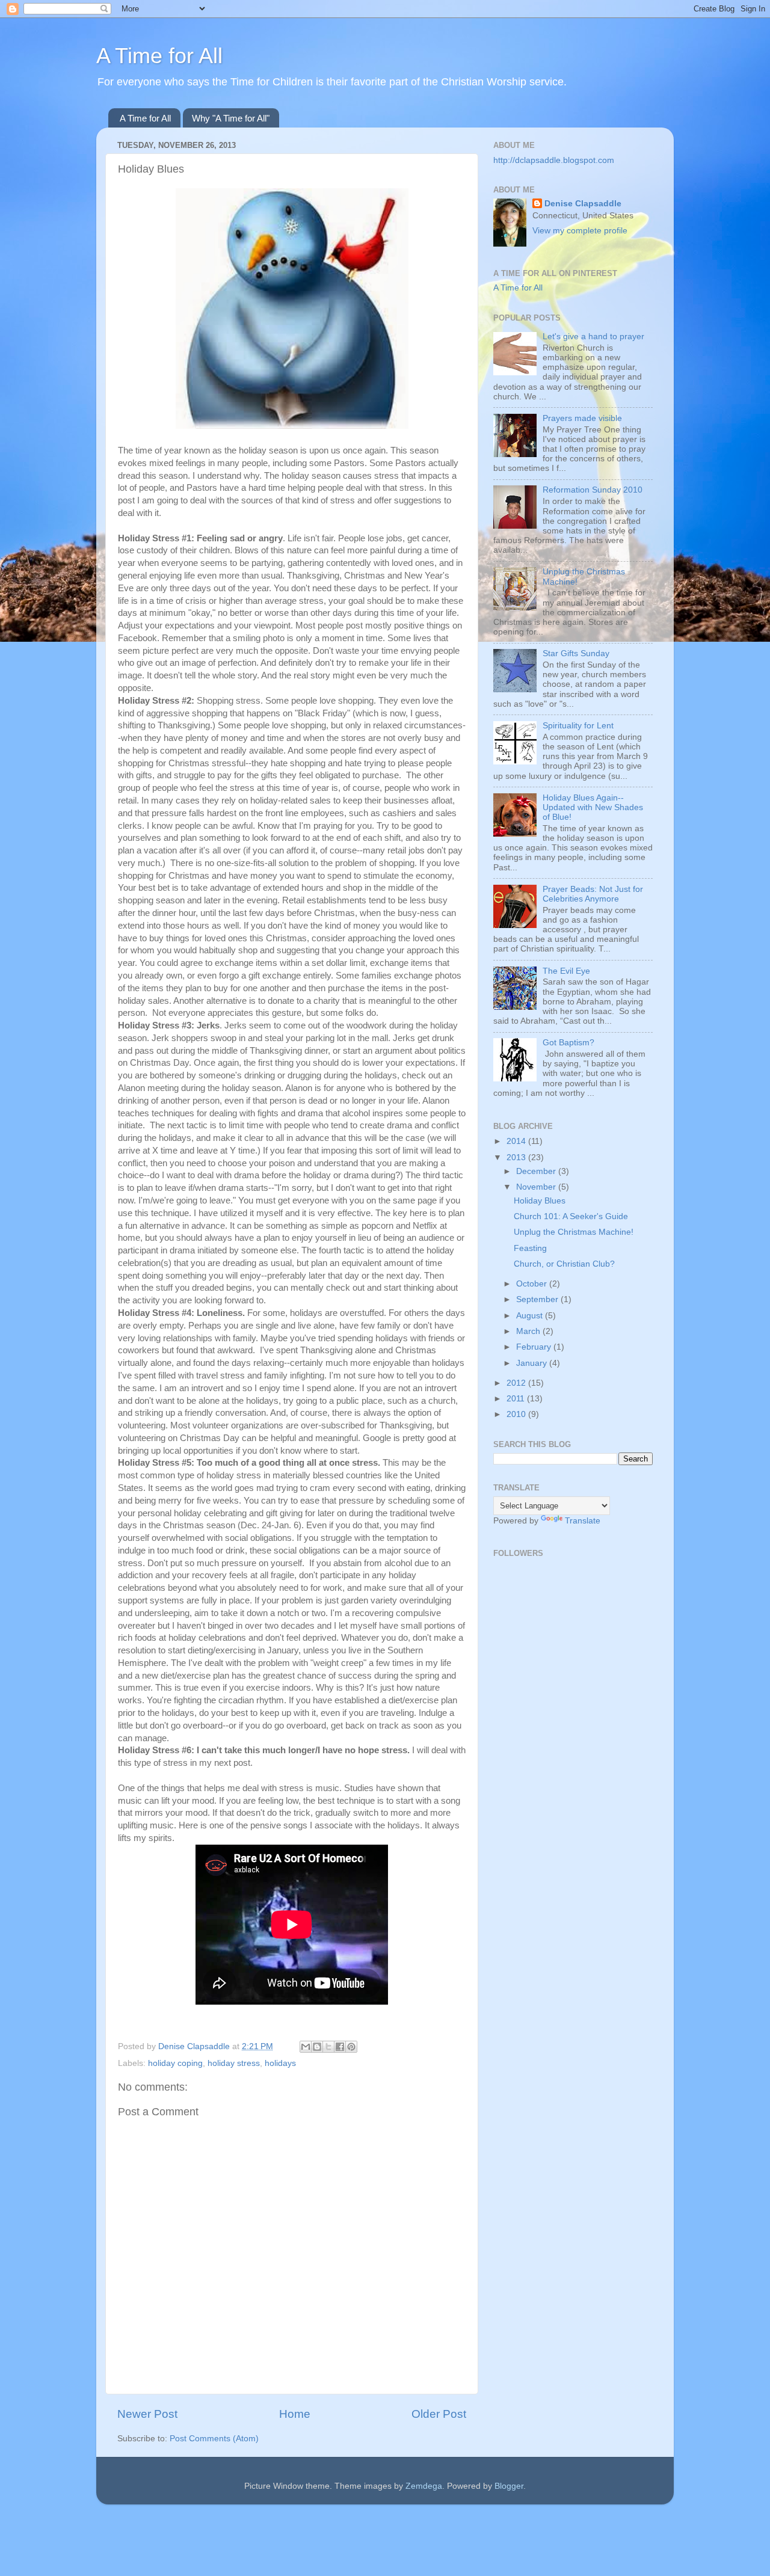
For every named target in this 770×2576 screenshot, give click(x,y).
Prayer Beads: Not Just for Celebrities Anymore (593, 894)
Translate (583, 1521)
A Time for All (159, 56)
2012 (517, 1383)
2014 (517, 1141)
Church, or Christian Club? (564, 1264)
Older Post (439, 2414)
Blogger (509, 2486)
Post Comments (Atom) (214, 2439)
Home (295, 2414)
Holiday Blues (540, 1201)
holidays (280, 2063)
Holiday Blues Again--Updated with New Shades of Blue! (593, 807)
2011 (517, 1399)
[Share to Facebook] (340, 2047)
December (537, 1171)
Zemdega (424, 2486)
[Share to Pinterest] (351, 2047)
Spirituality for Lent (578, 726)
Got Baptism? (568, 1043)
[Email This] (306, 2047)
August (531, 1316)
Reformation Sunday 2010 (593, 490)
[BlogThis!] (317, 2047)
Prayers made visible (582, 418)
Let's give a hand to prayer (593, 337)
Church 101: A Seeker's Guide (571, 1216)
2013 (517, 1157)
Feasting (530, 1248)
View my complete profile (580, 231)
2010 (517, 1414)
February (535, 1347)
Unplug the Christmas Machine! (574, 1232)
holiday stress (234, 2063)
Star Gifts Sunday (576, 653)
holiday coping (175, 2063)
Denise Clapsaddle (583, 204)
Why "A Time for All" (231, 118)
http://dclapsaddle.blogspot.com (554, 160)
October (533, 1284)
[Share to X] (328, 2047)
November (537, 1187)
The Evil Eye (566, 971)
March (529, 1331)
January (533, 1363)
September (538, 1299)
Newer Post (147, 2414)
